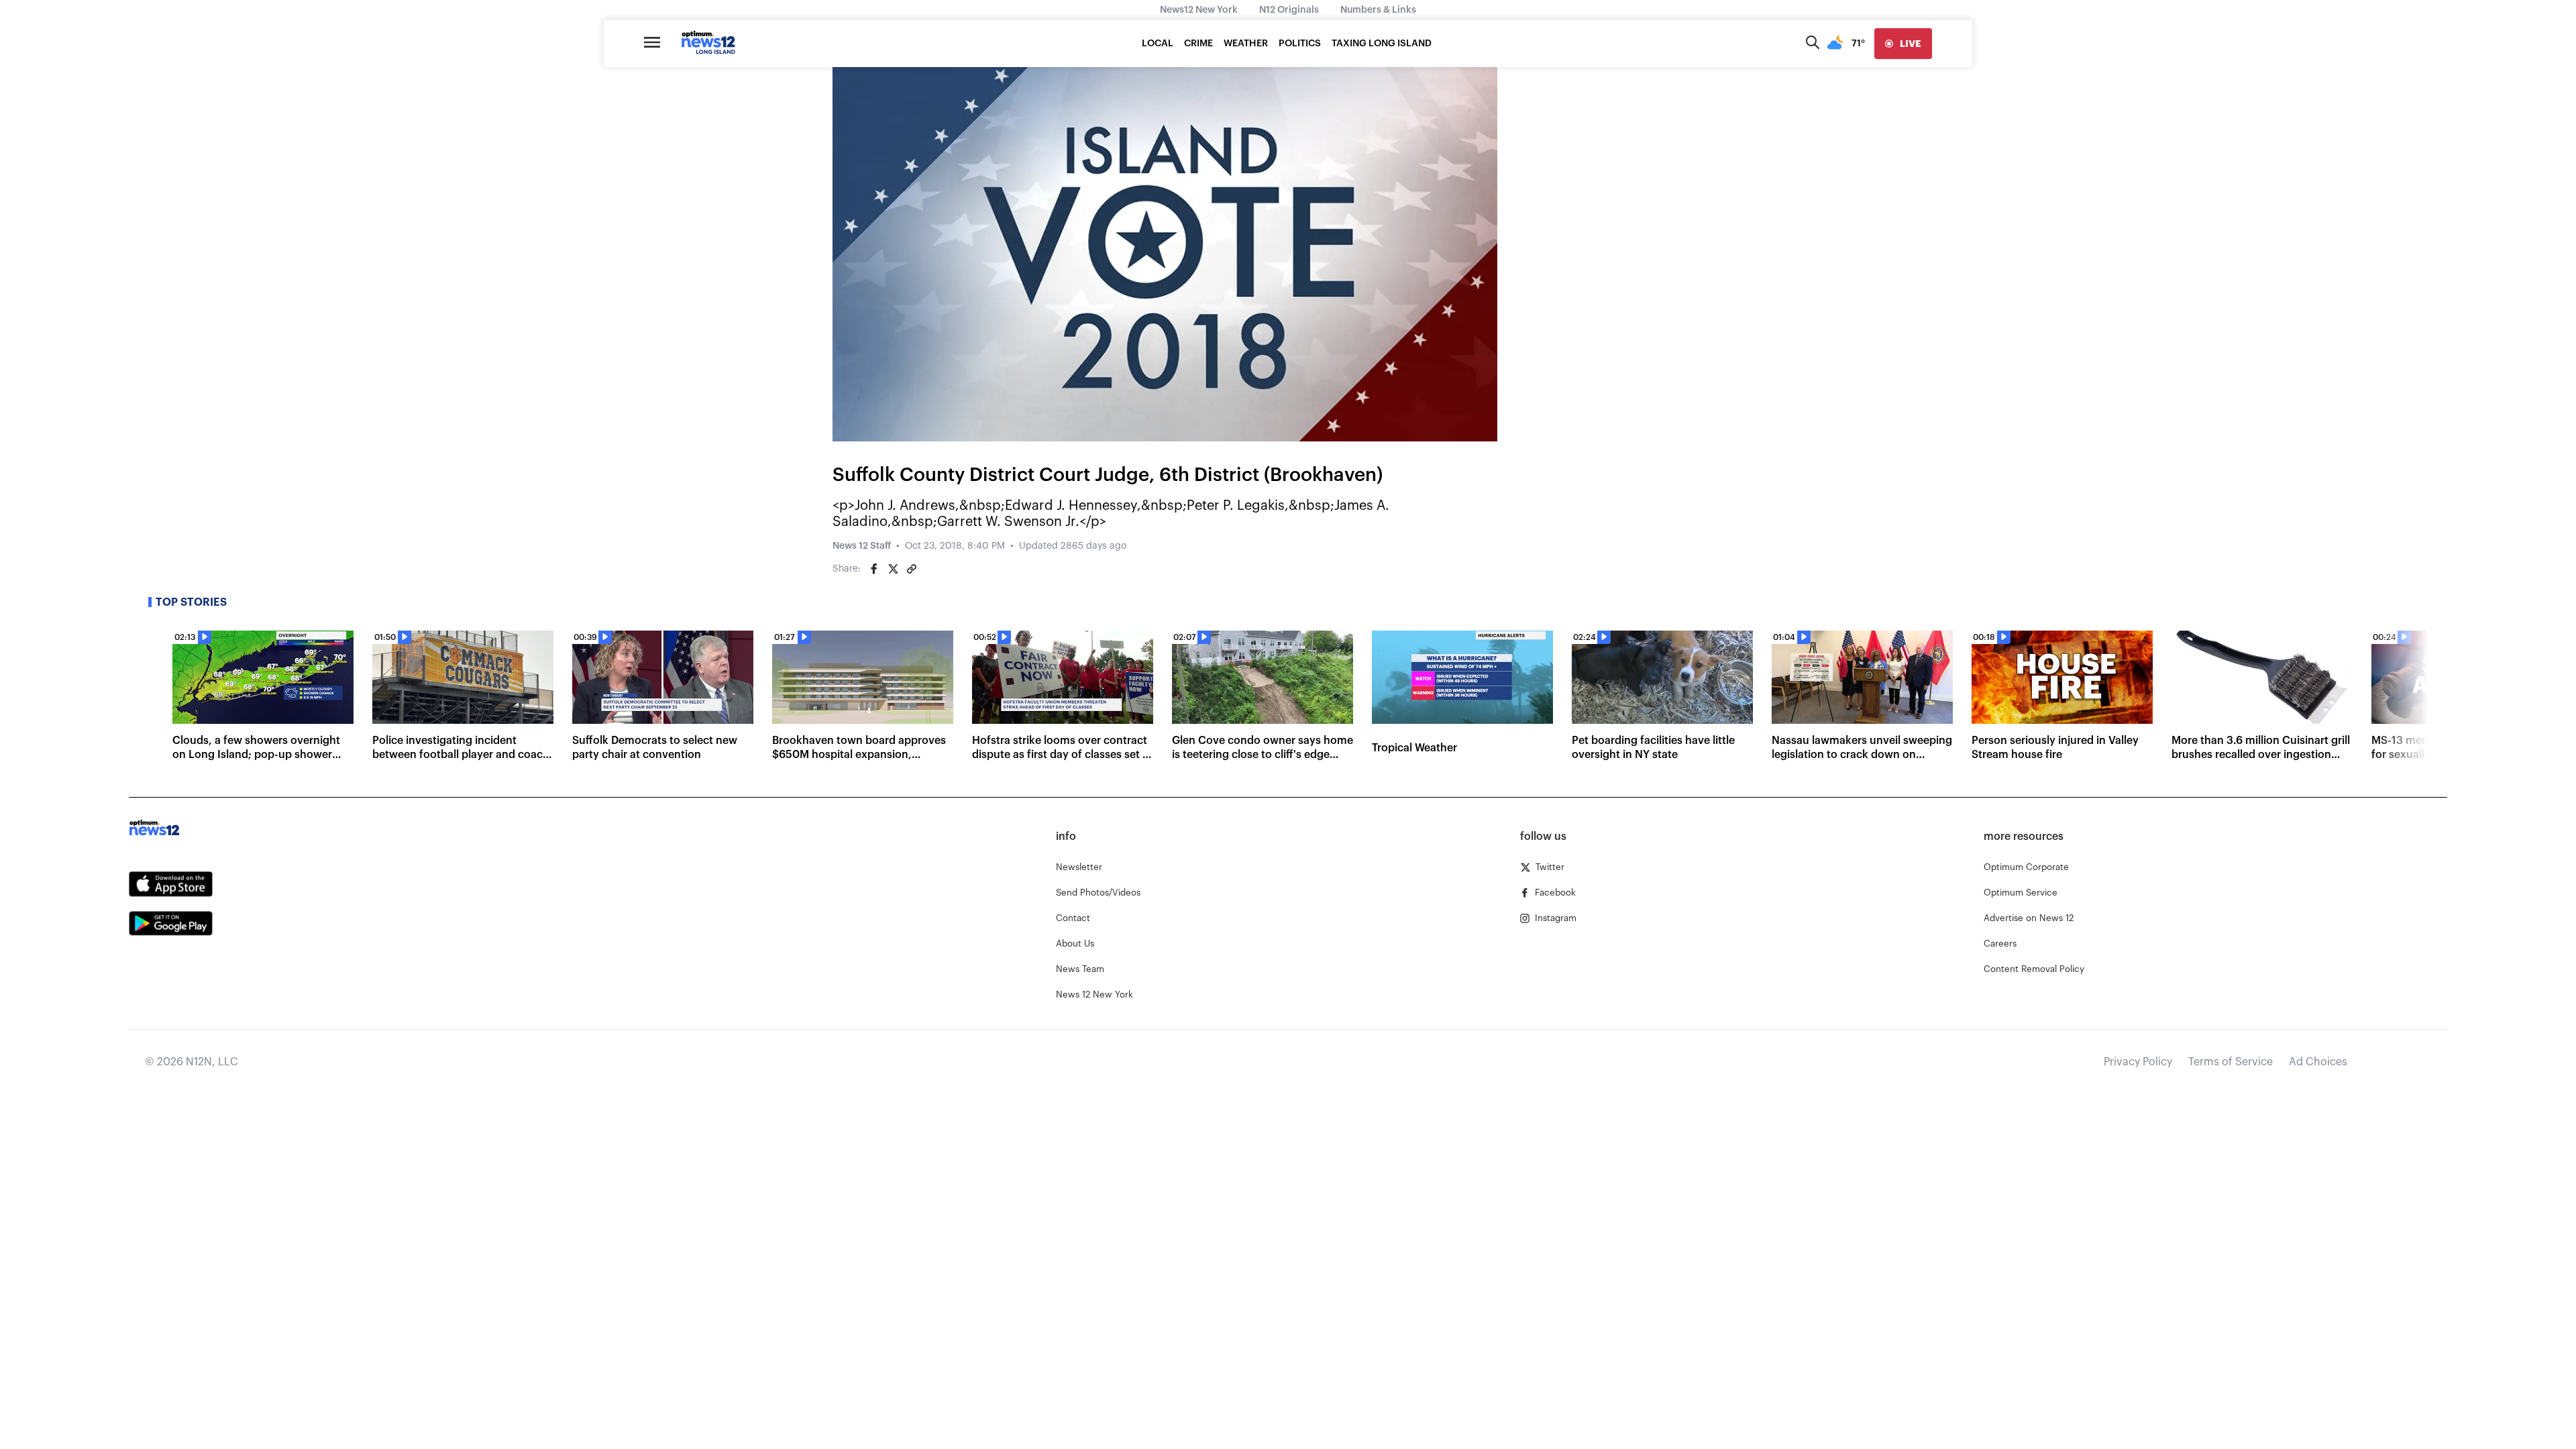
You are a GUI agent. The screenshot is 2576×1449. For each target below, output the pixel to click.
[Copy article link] (912, 569)
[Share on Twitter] (893, 569)
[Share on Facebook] (874, 569)
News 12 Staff (862, 546)
